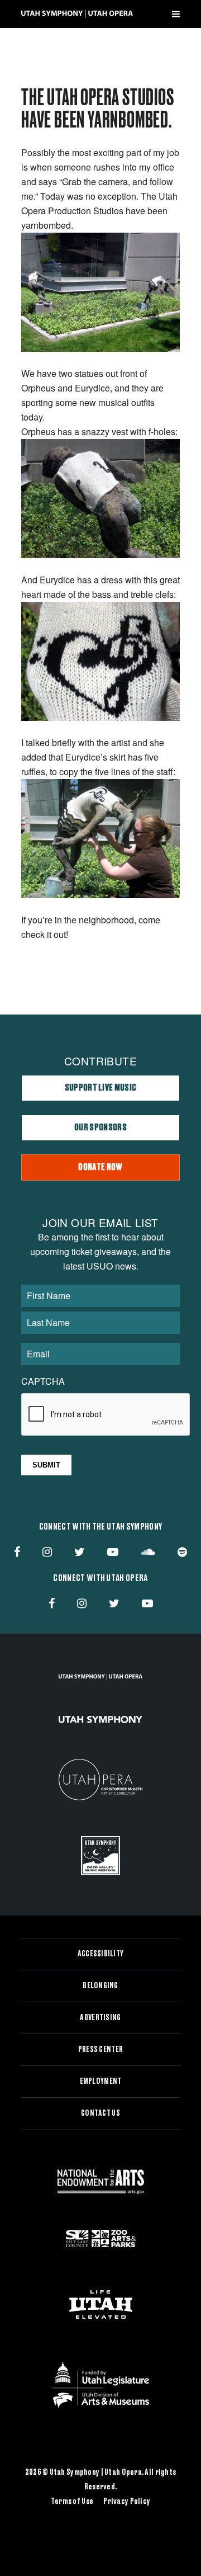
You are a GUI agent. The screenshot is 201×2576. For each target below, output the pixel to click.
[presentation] (106, 1415)
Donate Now (100, 1167)
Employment (101, 2082)
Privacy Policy (127, 2502)
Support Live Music (101, 1088)
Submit (46, 1465)
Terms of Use (72, 2502)
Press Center (100, 2050)
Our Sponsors (100, 1127)
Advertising (100, 2018)
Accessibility (101, 1954)
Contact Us (100, 2113)
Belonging (100, 1986)
